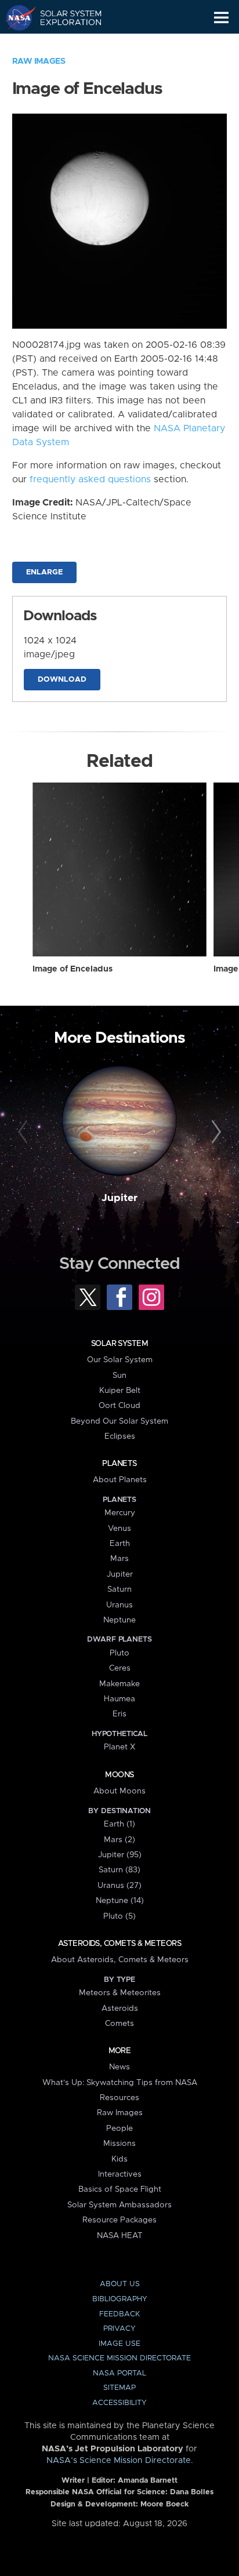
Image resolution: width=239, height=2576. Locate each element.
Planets (119, 1464)
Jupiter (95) (120, 1855)
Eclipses (120, 1436)
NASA (15, 17)
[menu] (221, 18)
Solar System (119, 1344)
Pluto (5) (119, 1916)
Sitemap (119, 2388)
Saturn (119, 1589)
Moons (119, 1775)
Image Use (119, 2344)
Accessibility (119, 2403)
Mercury (120, 1513)
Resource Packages (119, 2220)
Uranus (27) (119, 1886)
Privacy (119, 2329)
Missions (119, 2144)
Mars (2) (119, 1840)
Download (62, 680)
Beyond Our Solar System (119, 1421)
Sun (119, 1376)
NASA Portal (119, 2373)
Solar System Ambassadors (119, 2205)
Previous (25, 1132)
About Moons (119, 1791)
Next (214, 1132)
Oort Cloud (119, 1406)
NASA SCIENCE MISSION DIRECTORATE (119, 2358)
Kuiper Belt (120, 1391)
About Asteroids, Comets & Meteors (120, 1960)
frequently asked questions (90, 479)
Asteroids (120, 2009)
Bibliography (120, 2299)
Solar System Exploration (64, 17)
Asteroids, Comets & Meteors (119, 1944)
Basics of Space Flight (120, 2189)
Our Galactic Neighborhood (64, 44)
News (119, 2067)
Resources (119, 2098)
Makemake (119, 1684)
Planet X (119, 1747)
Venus (119, 1529)
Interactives (120, 2174)
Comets (119, 2024)
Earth (120, 1544)
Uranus (119, 1605)
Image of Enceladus (73, 969)
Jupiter (119, 1198)
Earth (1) (119, 1824)
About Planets (120, 1480)
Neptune (119, 1620)
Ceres (120, 1668)
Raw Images (39, 61)
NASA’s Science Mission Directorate (119, 2461)
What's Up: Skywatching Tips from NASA (120, 2083)
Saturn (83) (119, 1870)
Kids (119, 2159)
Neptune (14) (120, 1901)
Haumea (119, 1699)
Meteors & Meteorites (120, 1993)
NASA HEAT (120, 2236)
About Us (120, 2284)
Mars (119, 1559)
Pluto (119, 1653)
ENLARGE (44, 572)
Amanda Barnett (148, 2481)
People (119, 2129)
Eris (119, 1714)
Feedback (119, 2314)
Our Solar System (120, 1360)
